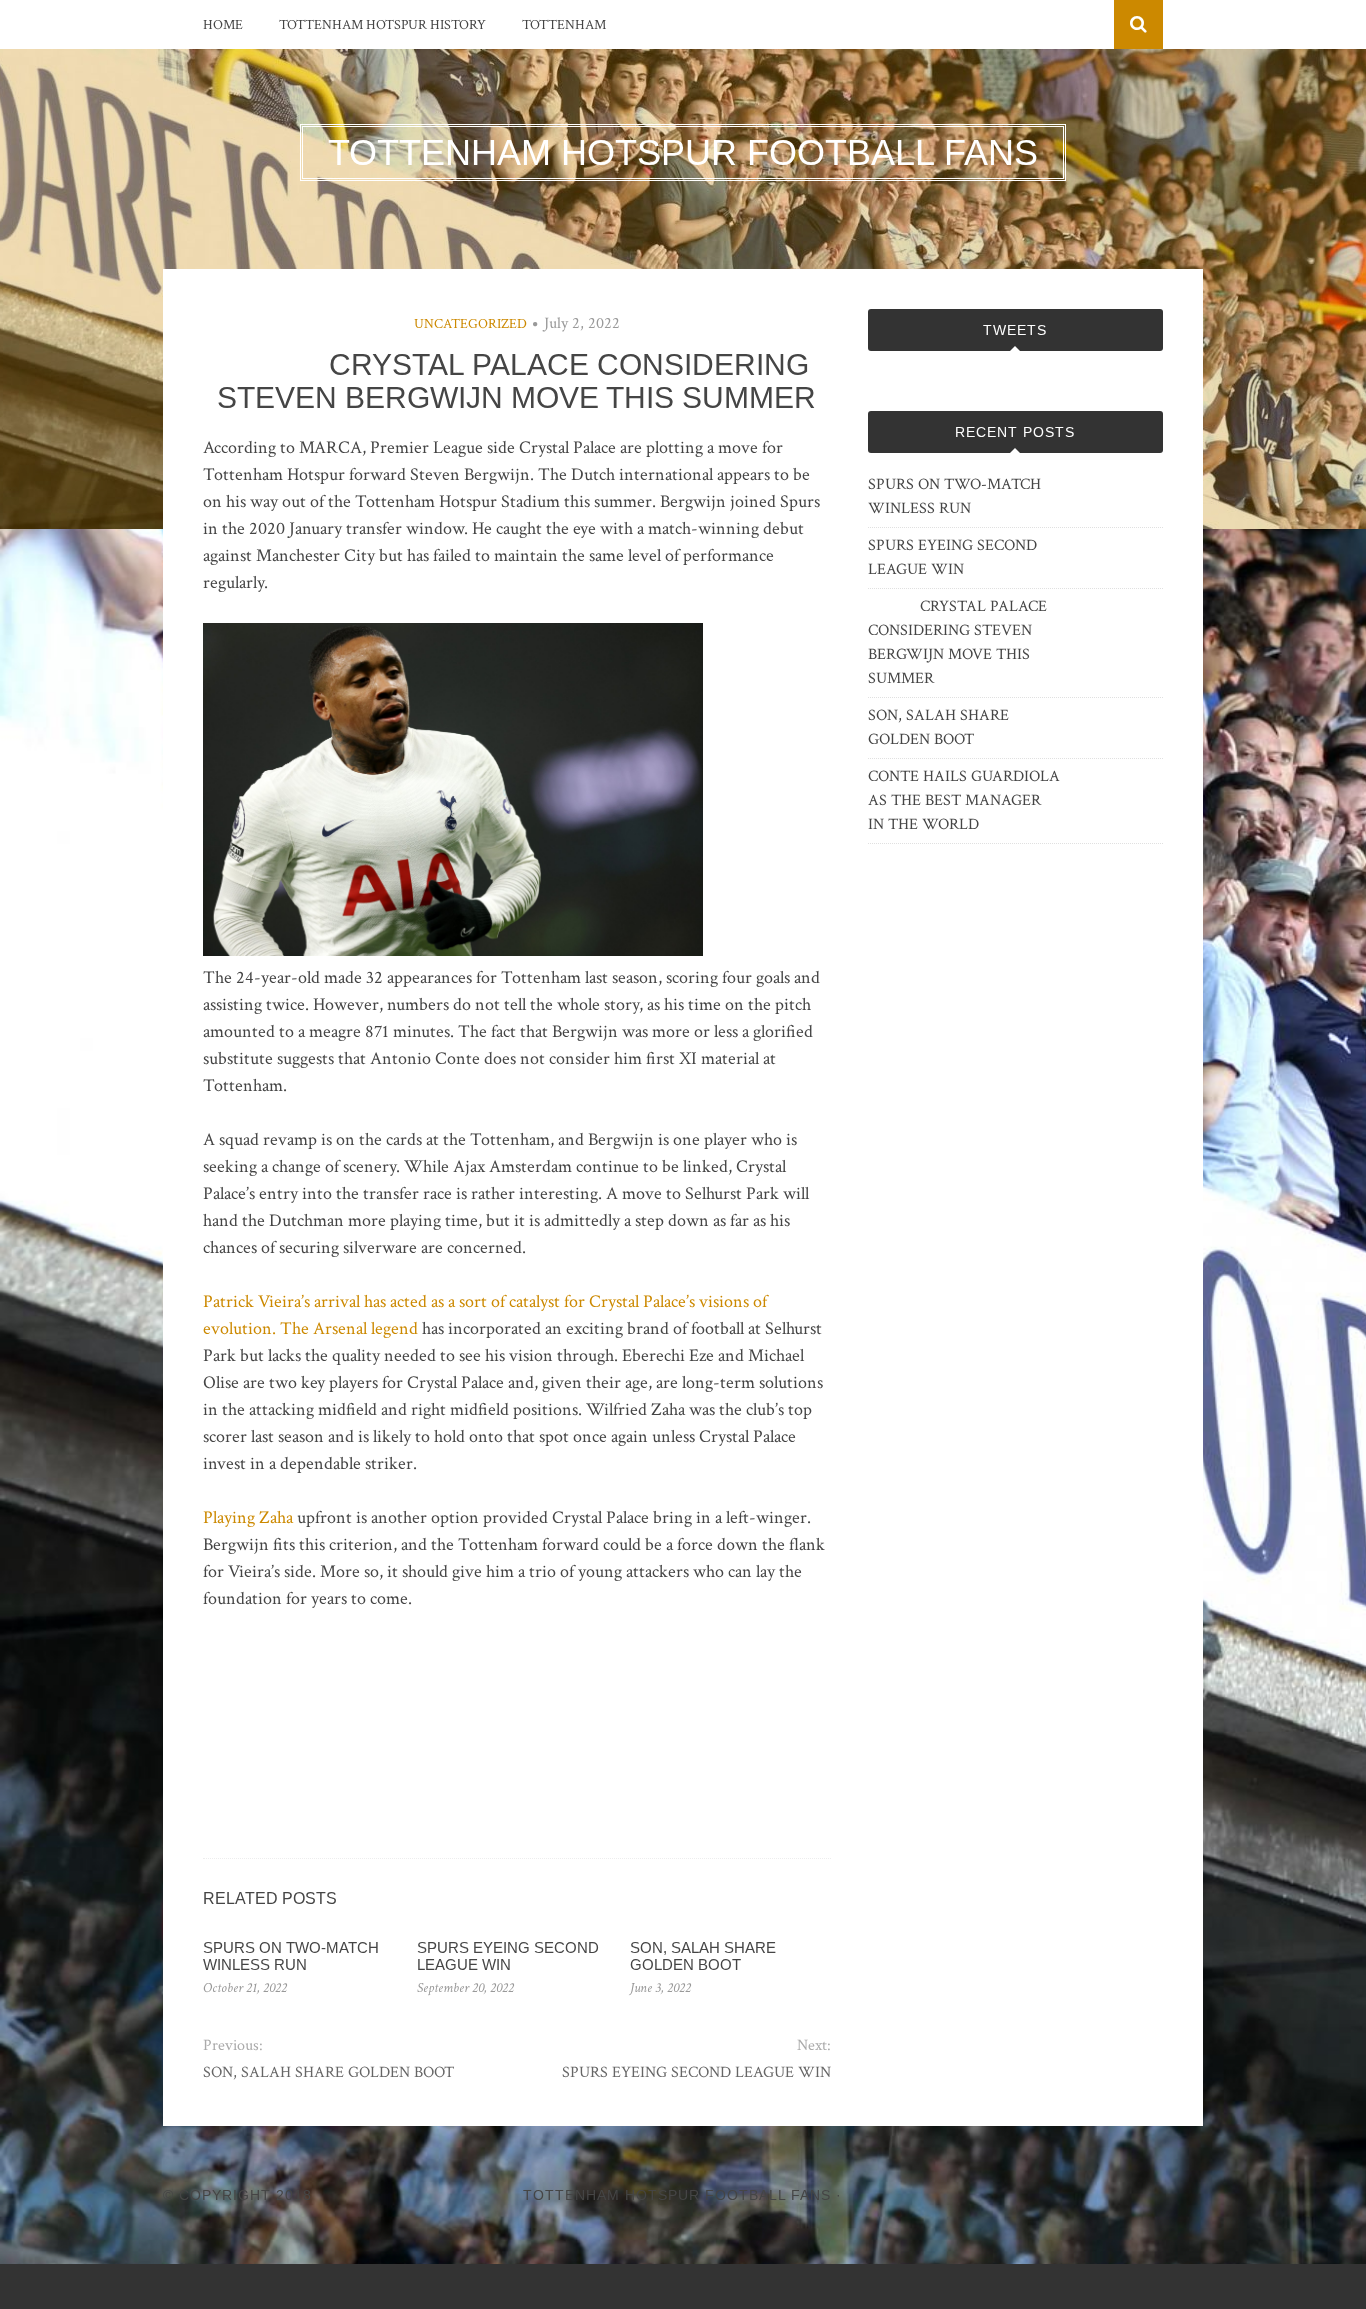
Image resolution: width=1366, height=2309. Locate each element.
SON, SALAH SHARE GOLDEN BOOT (703, 1956)
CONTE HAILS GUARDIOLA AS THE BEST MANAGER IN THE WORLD (964, 800)
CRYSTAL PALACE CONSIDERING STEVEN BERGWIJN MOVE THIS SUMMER (957, 642)
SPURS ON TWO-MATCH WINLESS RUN (291, 1956)
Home (223, 25)
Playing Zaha (248, 1517)
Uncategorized (470, 324)
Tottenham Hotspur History (382, 25)
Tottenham (564, 25)
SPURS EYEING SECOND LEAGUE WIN (508, 1956)
